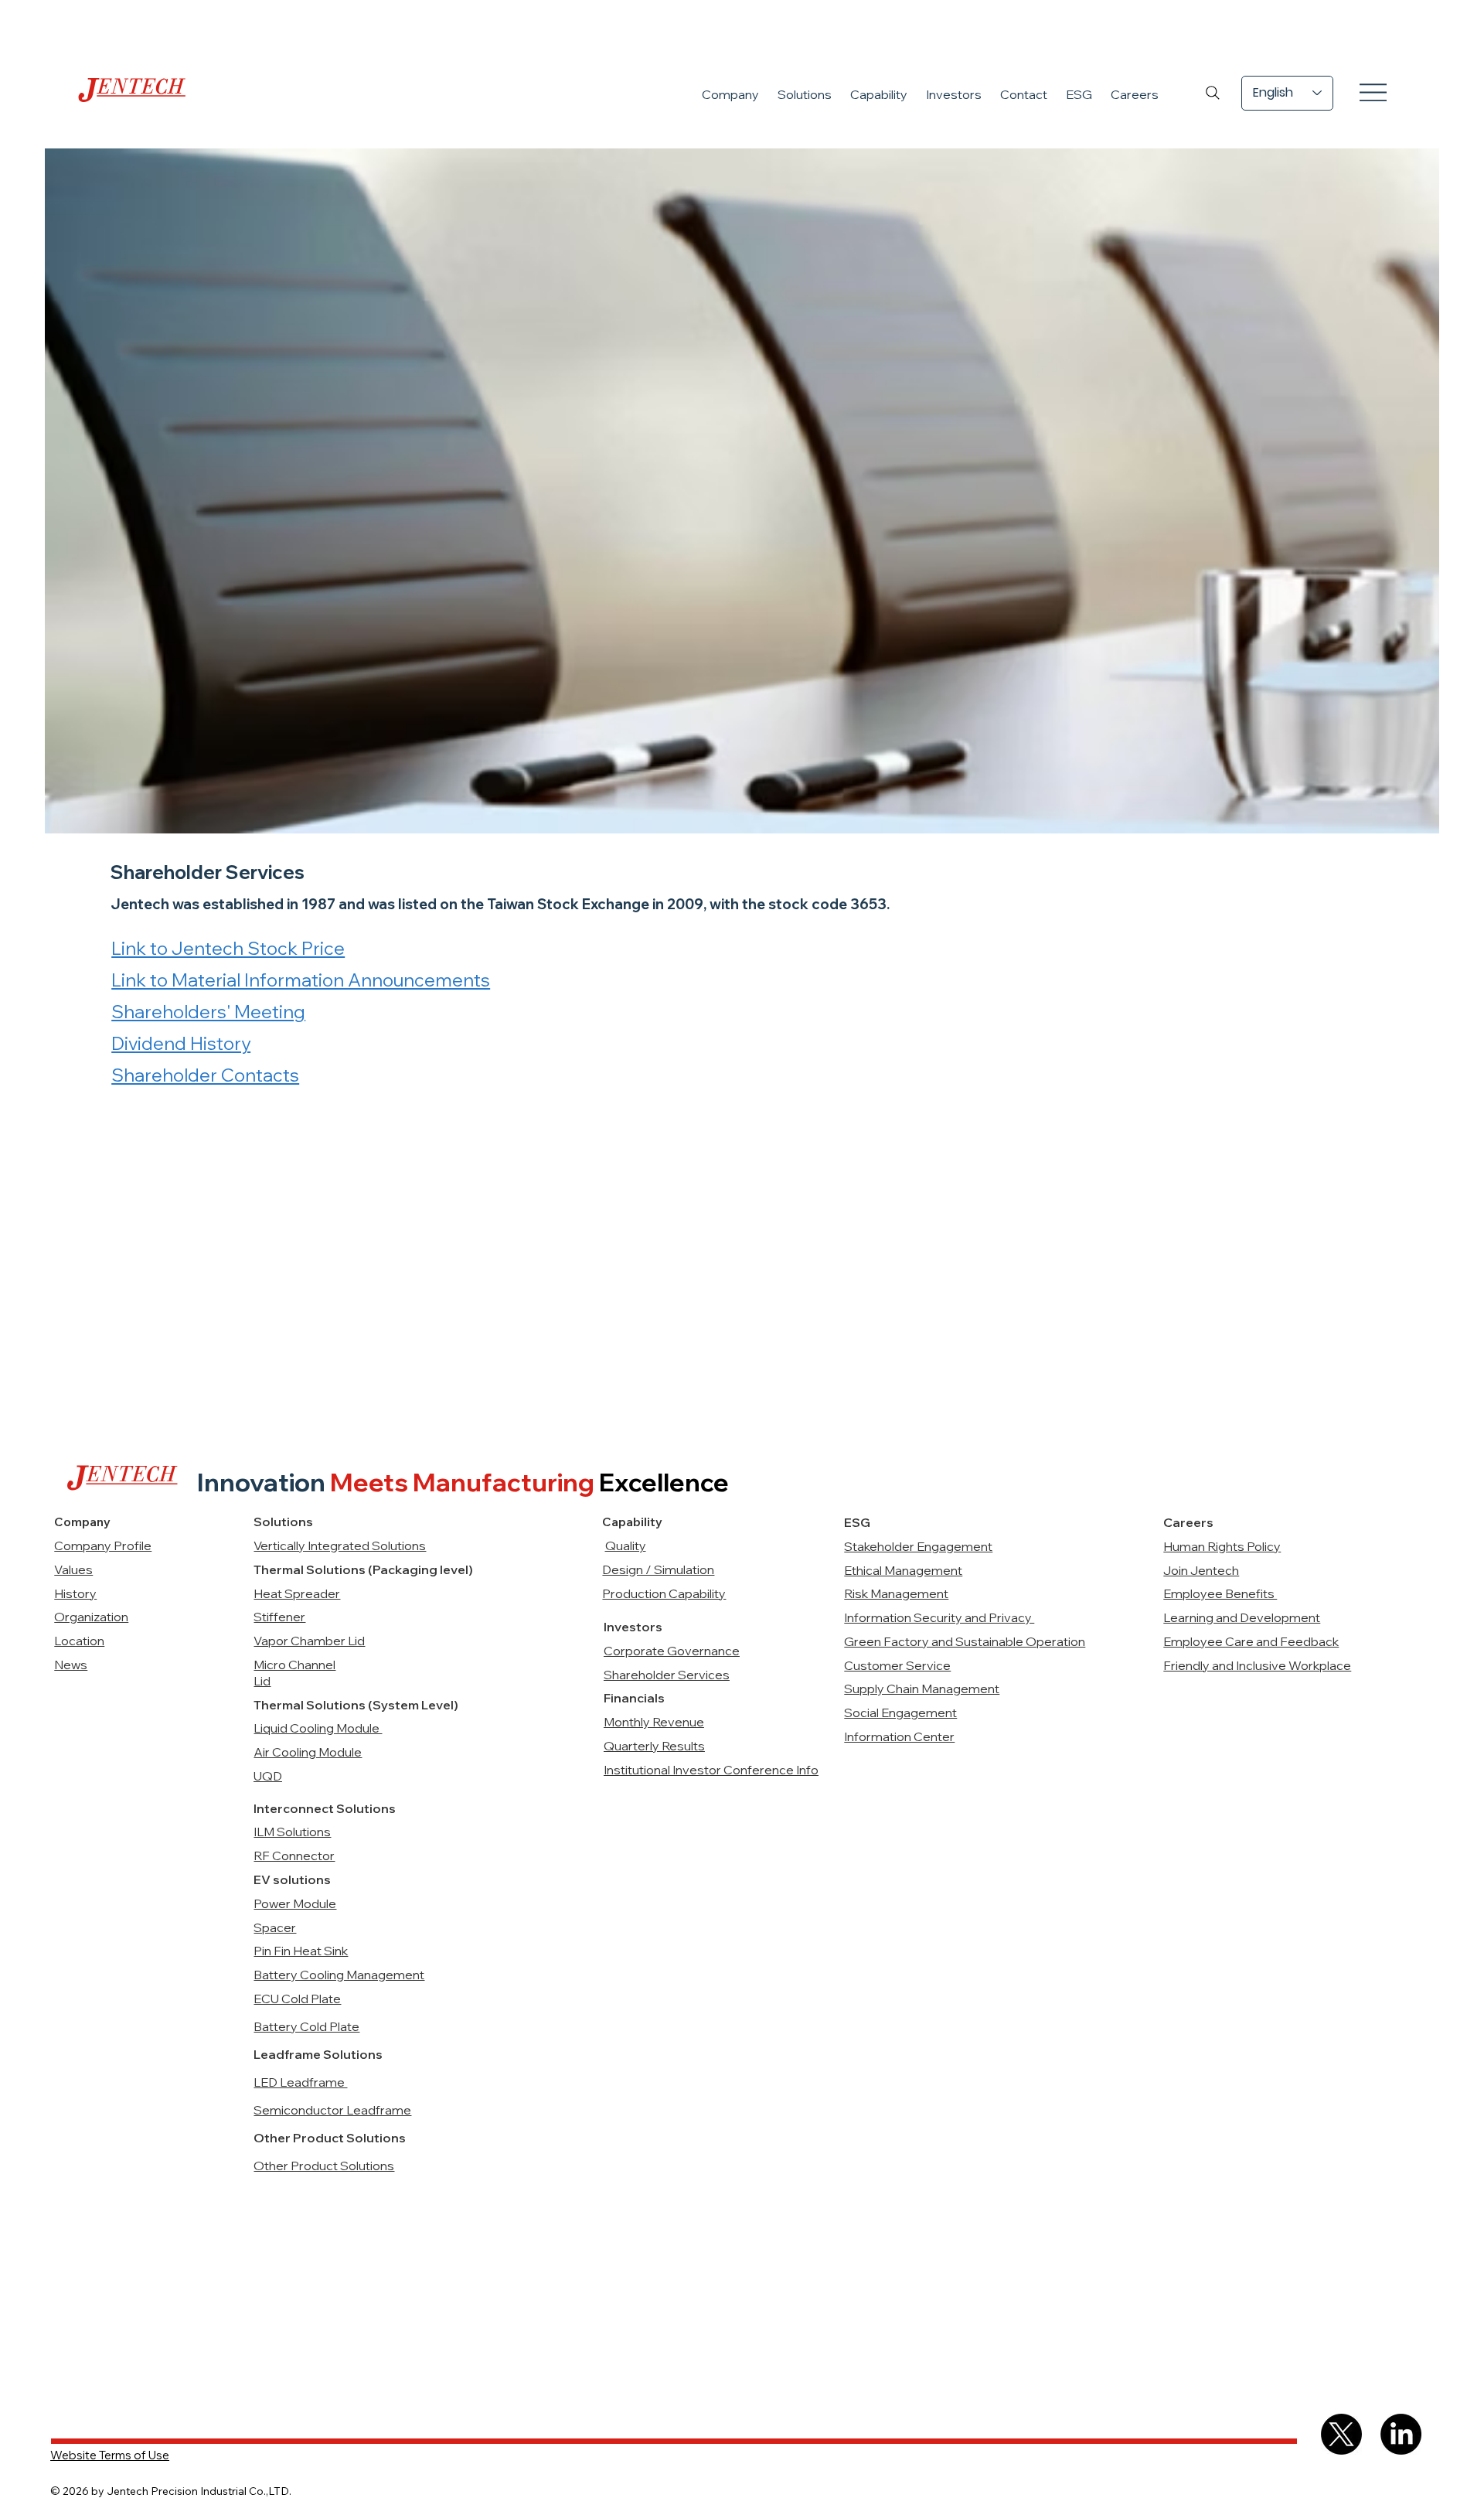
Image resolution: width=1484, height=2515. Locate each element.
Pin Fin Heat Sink (301, 1951)
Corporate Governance (672, 1651)
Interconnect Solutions (325, 1808)
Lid (262, 1681)
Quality (626, 1545)
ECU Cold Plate (297, 1999)
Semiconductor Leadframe (332, 2110)
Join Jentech (1201, 1570)
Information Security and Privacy (939, 1617)
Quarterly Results (654, 1746)
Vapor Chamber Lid (309, 1641)
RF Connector (294, 1856)
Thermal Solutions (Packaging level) (363, 1569)
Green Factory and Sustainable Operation (965, 1641)
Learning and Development (1242, 1617)
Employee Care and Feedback (1251, 1641)
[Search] (1213, 93)
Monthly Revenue (654, 1722)
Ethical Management (903, 1570)
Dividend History (181, 1043)
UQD (268, 1776)
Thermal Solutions (311, 1705)
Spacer (275, 1927)
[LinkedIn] (1401, 2434)
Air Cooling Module (308, 1752)
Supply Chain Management (922, 1689)
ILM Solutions (292, 1832)
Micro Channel (294, 1665)
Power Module (295, 1903)
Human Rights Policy (1222, 1546)
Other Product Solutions (324, 2166)
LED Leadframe (300, 2082)
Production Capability (664, 1593)
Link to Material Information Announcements (301, 980)
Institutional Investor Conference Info (711, 1770)
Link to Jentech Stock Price (228, 948)
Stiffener (279, 1617)
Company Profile (103, 1545)
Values (73, 1569)
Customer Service (897, 1665)
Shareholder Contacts (205, 1075)
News (71, 1665)
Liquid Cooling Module (318, 1728)
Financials (634, 1698)
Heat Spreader (297, 1593)
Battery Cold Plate (306, 2026)
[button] (730, 94)
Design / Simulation (658, 1569)
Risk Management (896, 1593)
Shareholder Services (667, 1675)
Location (79, 1641)
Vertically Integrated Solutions (340, 1545)
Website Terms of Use (110, 2455)
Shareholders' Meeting (208, 1012)
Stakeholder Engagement (918, 1546)
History (75, 1593)
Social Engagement (900, 1712)
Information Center (899, 1736)
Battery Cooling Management (339, 1975)
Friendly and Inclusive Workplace (1257, 1665)
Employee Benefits (1220, 1593)
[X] (1341, 2434)
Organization (91, 1617)
